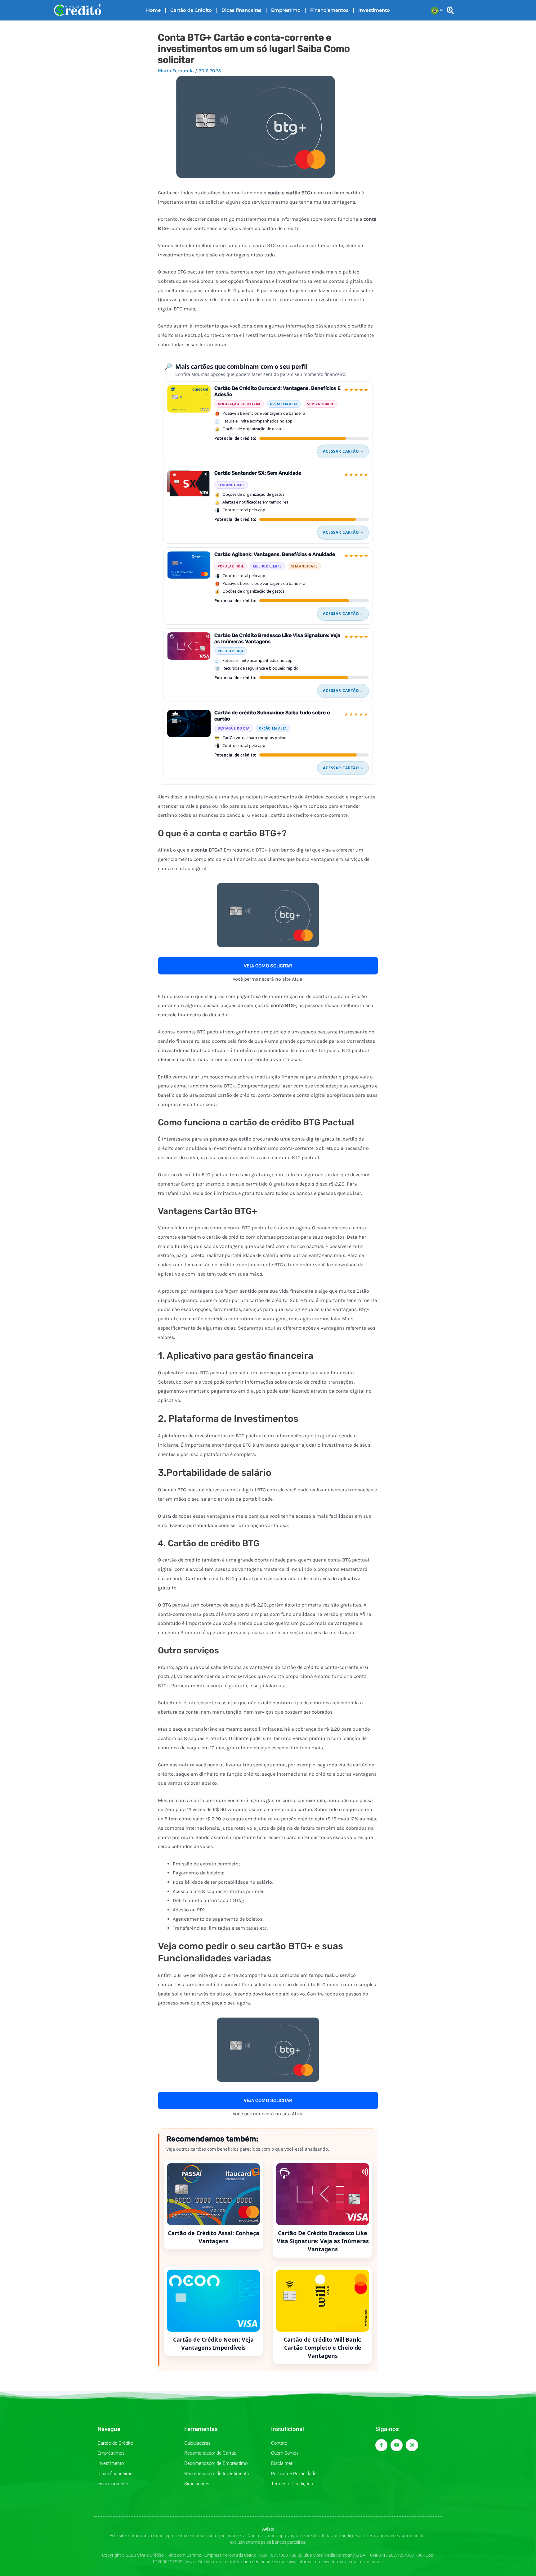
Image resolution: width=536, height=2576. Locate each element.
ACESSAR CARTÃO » (343, 451)
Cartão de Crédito (191, 10)
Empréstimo (286, 10)
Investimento (374, 10)
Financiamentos (329, 10)
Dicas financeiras (241, 10)
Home (153, 10)
